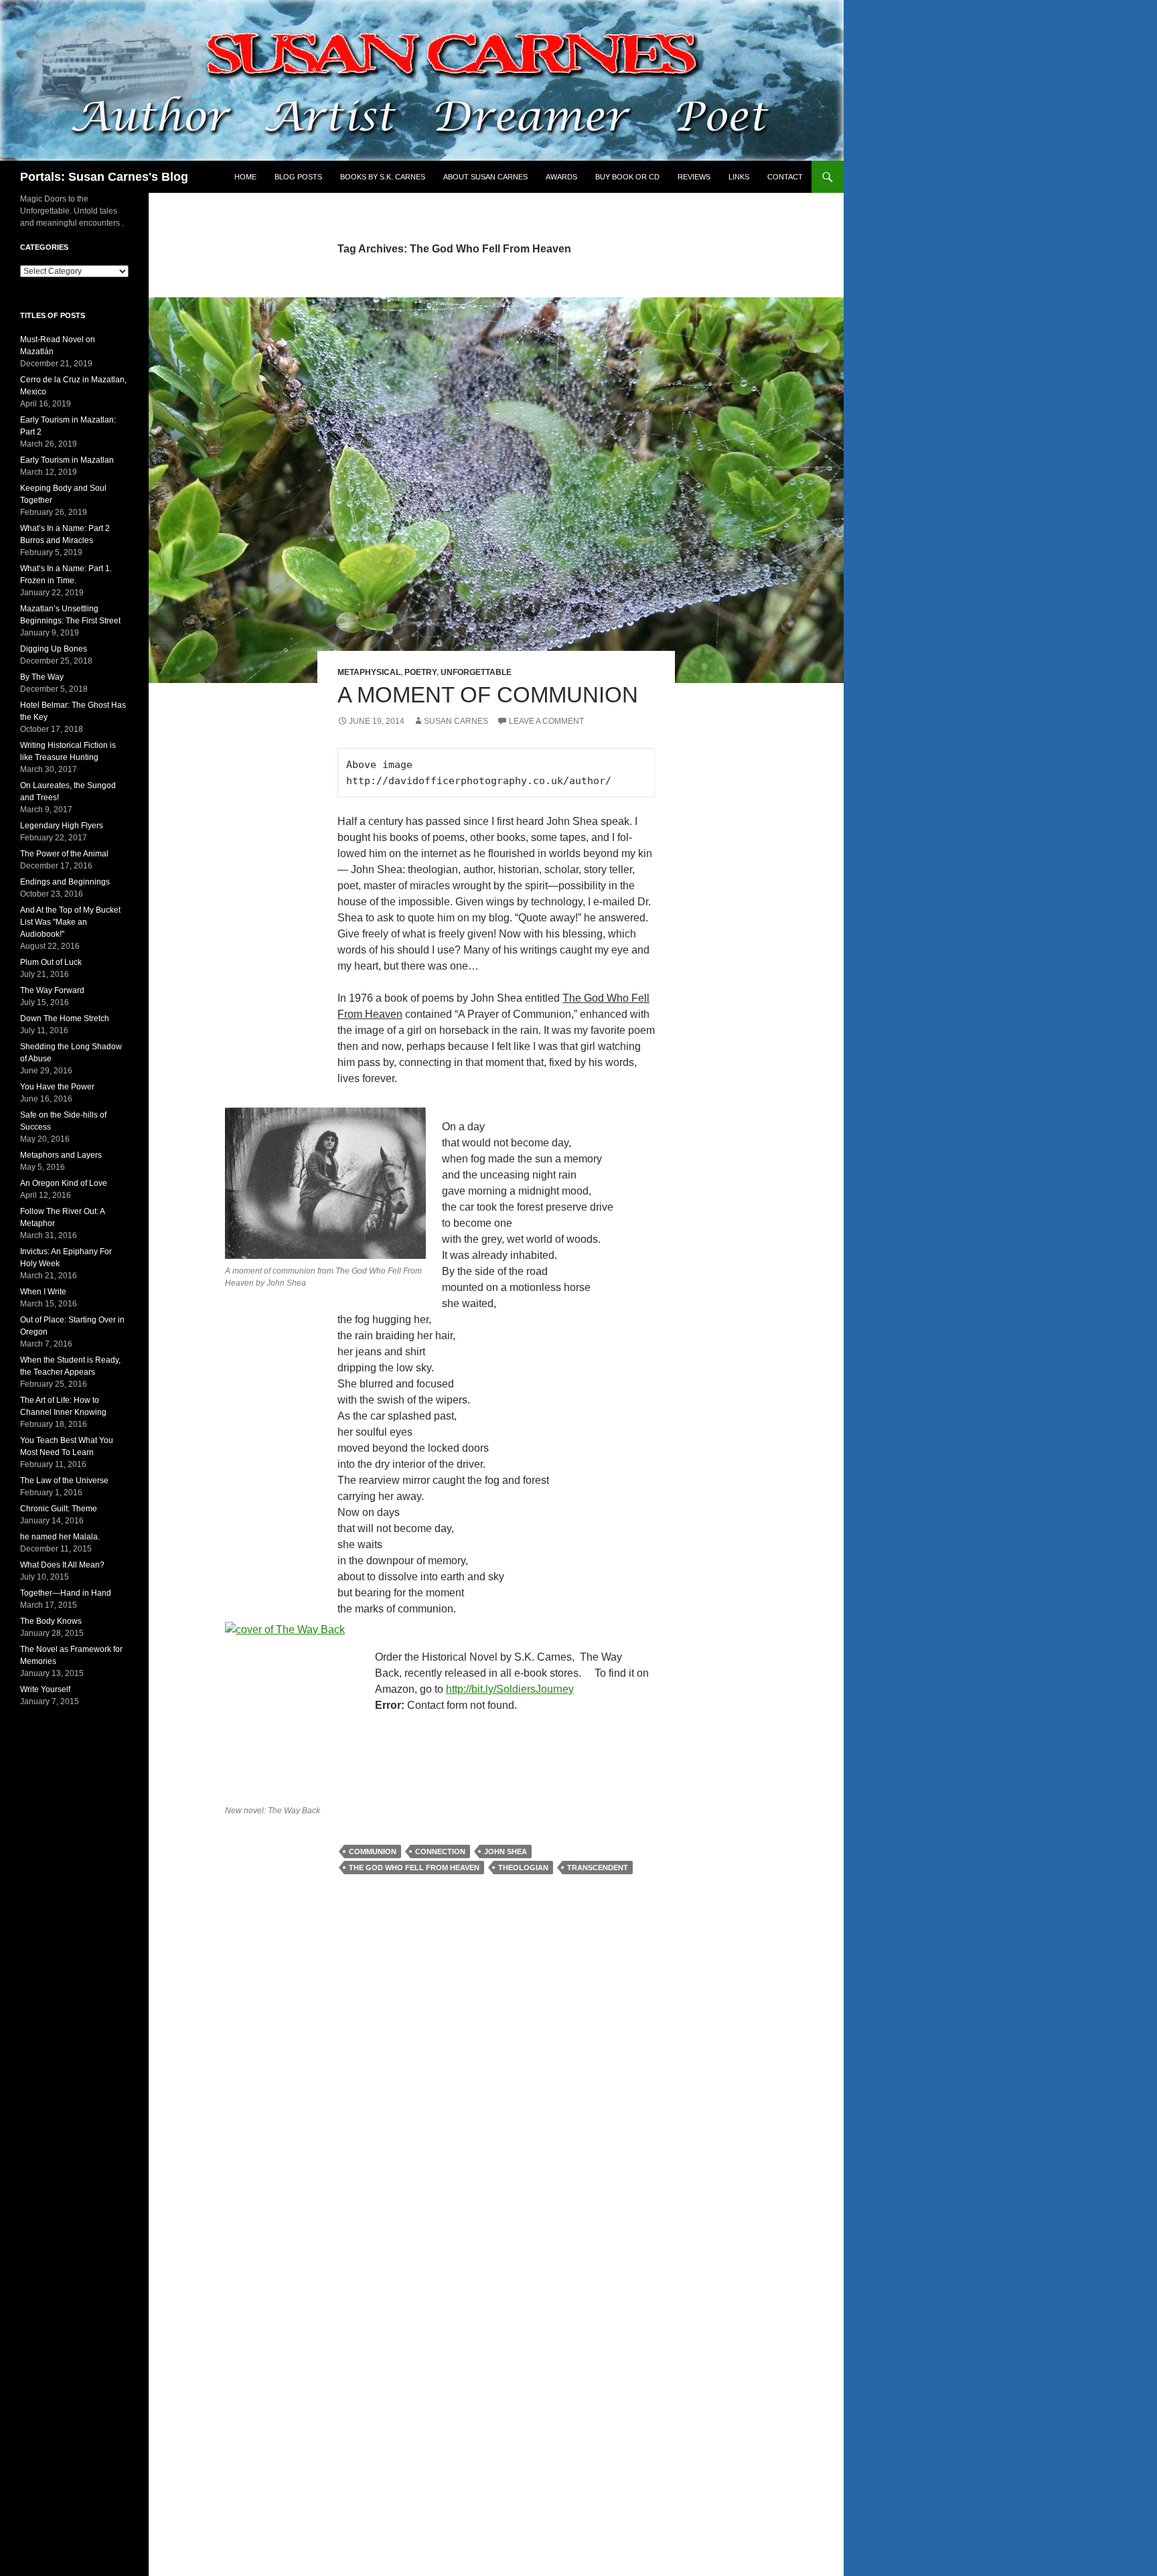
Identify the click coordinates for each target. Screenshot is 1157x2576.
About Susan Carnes (485, 177)
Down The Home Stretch (65, 1018)
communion (373, 1851)
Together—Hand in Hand (66, 1593)
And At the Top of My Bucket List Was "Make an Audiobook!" (70, 922)
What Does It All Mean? (62, 1565)
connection (440, 1851)
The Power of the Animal (64, 854)
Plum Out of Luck (51, 962)
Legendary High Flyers (62, 826)
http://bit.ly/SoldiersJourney (510, 1689)
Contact (785, 177)
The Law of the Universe (64, 1481)
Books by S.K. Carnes (383, 177)
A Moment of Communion (488, 695)
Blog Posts (298, 177)
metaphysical (369, 672)
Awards (561, 177)
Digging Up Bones (54, 649)
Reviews (694, 177)
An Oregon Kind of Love (64, 1183)
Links (739, 177)
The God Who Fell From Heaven (414, 1868)
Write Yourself (45, 1689)
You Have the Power (57, 1087)
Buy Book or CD (627, 177)
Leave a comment (546, 721)
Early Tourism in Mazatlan (67, 460)
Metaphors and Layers (61, 1155)
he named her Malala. (60, 1537)
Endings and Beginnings (65, 882)
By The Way (42, 677)
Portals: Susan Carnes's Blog (104, 177)
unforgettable (476, 672)
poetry (420, 672)
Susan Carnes (456, 721)
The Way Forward (52, 990)
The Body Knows (51, 1621)
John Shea (506, 1851)
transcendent (598, 1868)
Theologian (523, 1868)
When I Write (43, 1292)
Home (245, 177)
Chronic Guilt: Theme (59, 1509)
